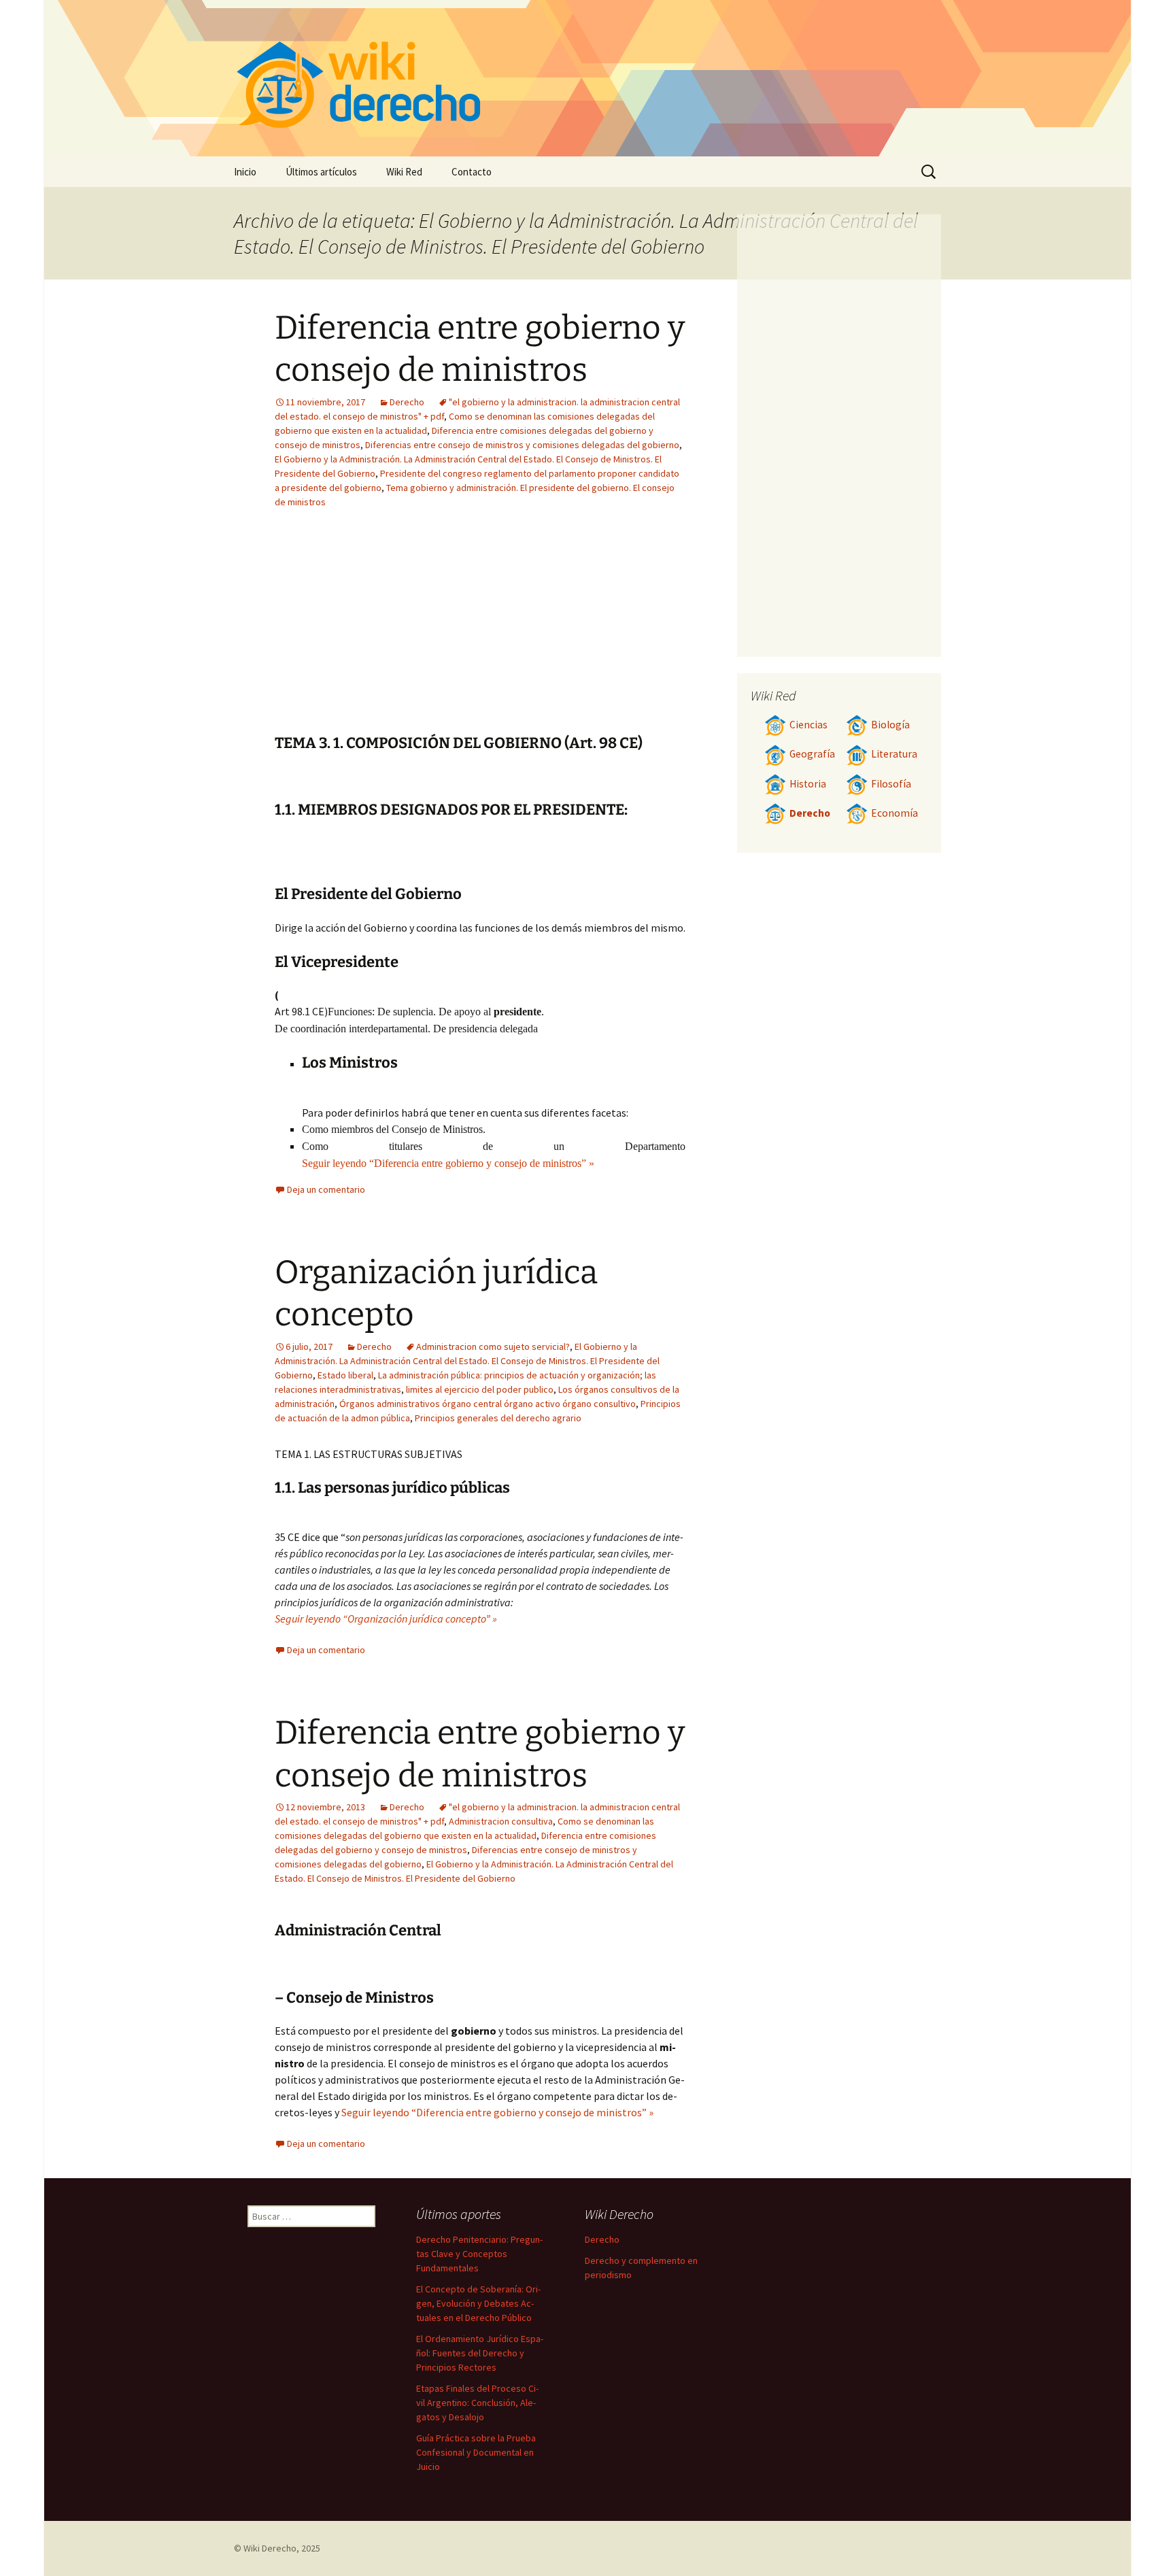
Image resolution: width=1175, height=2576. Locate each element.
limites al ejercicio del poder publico (480, 1389)
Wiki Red (404, 172)
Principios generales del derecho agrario (498, 1418)
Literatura (894, 754)
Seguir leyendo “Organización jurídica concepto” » (386, 1619)
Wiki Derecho (270, 2548)
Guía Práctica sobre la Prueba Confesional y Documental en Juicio (476, 2452)
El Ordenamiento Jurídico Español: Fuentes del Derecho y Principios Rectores (480, 2353)
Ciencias (808, 725)
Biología (890, 725)
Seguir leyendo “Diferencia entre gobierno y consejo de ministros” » (448, 1163)
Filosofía (891, 784)
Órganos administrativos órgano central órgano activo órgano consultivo (488, 1404)
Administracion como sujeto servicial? (493, 1346)
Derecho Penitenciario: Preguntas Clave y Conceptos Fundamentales (479, 2254)
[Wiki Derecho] (587, 78)
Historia (808, 784)
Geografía (812, 754)
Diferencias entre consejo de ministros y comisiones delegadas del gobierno (522, 445)
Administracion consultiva (501, 1821)
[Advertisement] (564, 632)
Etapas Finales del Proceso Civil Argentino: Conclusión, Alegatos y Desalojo (477, 2403)
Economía (895, 813)
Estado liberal (345, 1375)
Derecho (407, 402)
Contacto (472, 172)
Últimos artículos (321, 172)
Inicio (245, 172)
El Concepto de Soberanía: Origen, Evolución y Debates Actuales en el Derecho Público (478, 2303)
